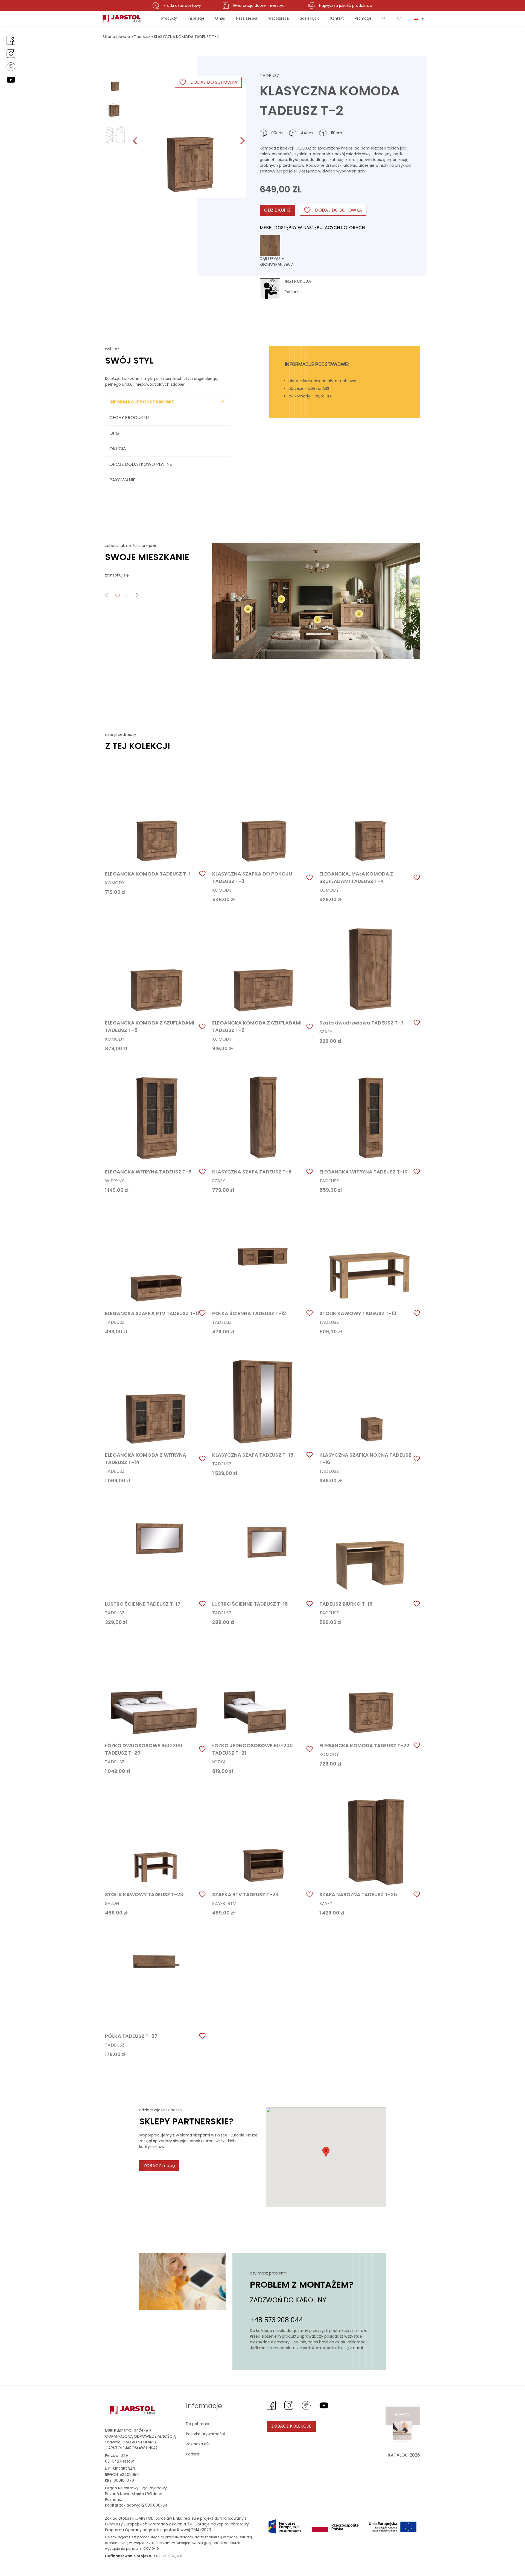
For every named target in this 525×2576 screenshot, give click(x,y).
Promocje (363, 18)
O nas (220, 18)
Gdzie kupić (310, 18)
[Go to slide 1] (118, 595)
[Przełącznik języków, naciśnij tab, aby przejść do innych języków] (419, 18)
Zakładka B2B (198, 2444)
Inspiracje (196, 18)
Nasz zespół (247, 18)
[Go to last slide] (135, 141)
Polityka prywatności (205, 2434)
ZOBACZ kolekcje (291, 2426)
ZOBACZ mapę (159, 2166)
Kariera (192, 2454)
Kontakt (337, 18)
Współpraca (278, 18)
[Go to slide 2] (126, 595)
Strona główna (116, 37)
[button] (115, 82)
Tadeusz (142, 37)
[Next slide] (242, 141)
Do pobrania (198, 2424)
